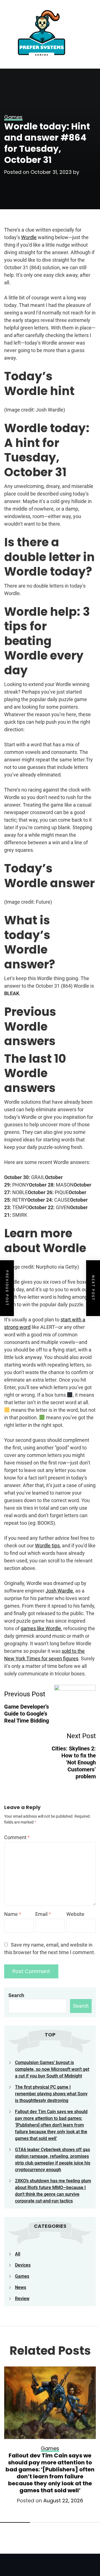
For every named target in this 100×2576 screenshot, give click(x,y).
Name (13, 1914)
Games (22, 2276)
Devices (23, 2265)
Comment (17, 1837)
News (21, 2287)
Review (22, 2299)
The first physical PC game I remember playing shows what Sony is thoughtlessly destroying (51, 2094)
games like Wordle (41, 1628)
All (18, 2254)
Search (16, 1995)
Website (75, 1914)
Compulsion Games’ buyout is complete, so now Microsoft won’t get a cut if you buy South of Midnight (52, 2069)
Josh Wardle (59, 1591)
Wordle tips (47, 1546)
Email (43, 1914)
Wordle (29, 237)
